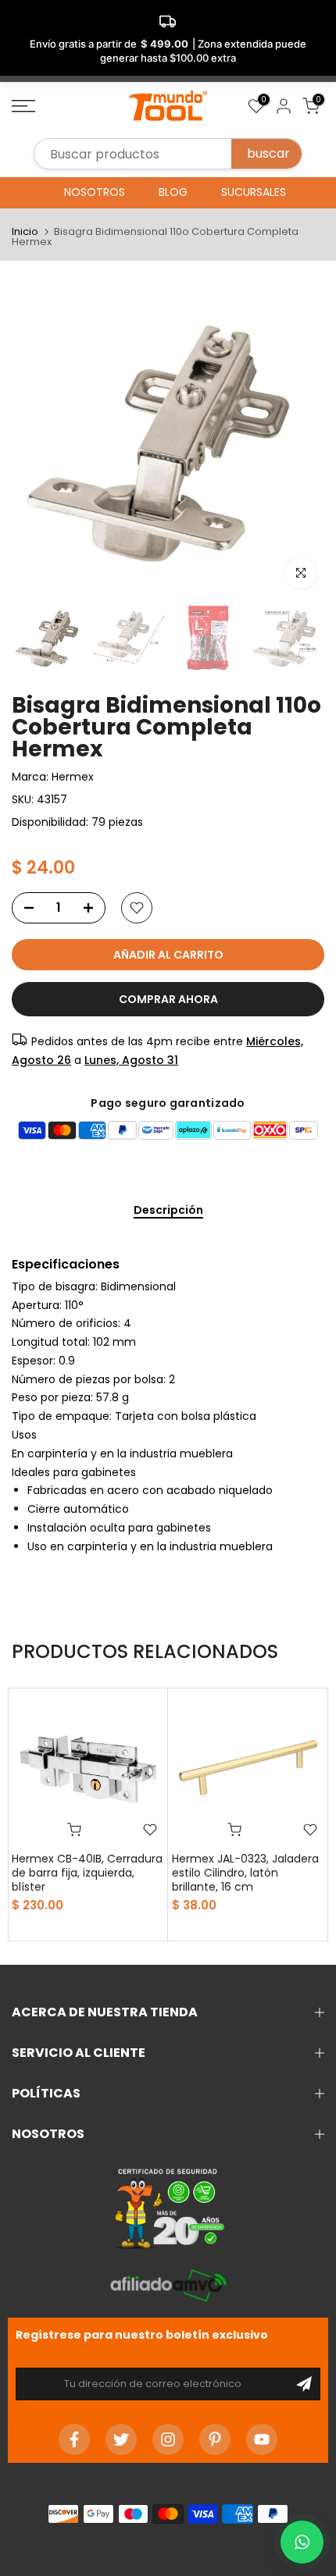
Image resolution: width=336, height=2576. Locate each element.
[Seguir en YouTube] (262, 2439)
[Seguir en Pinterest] (215, 2439)
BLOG (173, 192)
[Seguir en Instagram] (168, 2439)
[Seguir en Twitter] (121, 2439)
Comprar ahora (168, 999)
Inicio (25, 231)
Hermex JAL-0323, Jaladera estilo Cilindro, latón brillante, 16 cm (245, 1873)
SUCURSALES (254, 192)
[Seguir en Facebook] (74, 2439)
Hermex (73, 777)
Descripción (168, 1211)
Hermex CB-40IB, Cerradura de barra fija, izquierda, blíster (87, 1873)
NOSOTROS (95, 192)
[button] (302, 2542)
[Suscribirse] (304, 2384)
